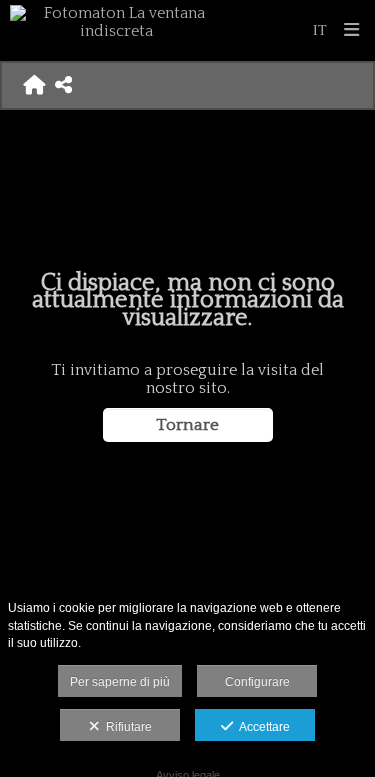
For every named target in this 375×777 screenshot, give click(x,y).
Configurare (257, 682)
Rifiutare (126, 727)
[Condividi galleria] (63, 85)
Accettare (261, 727)
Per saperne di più (120, 682)
